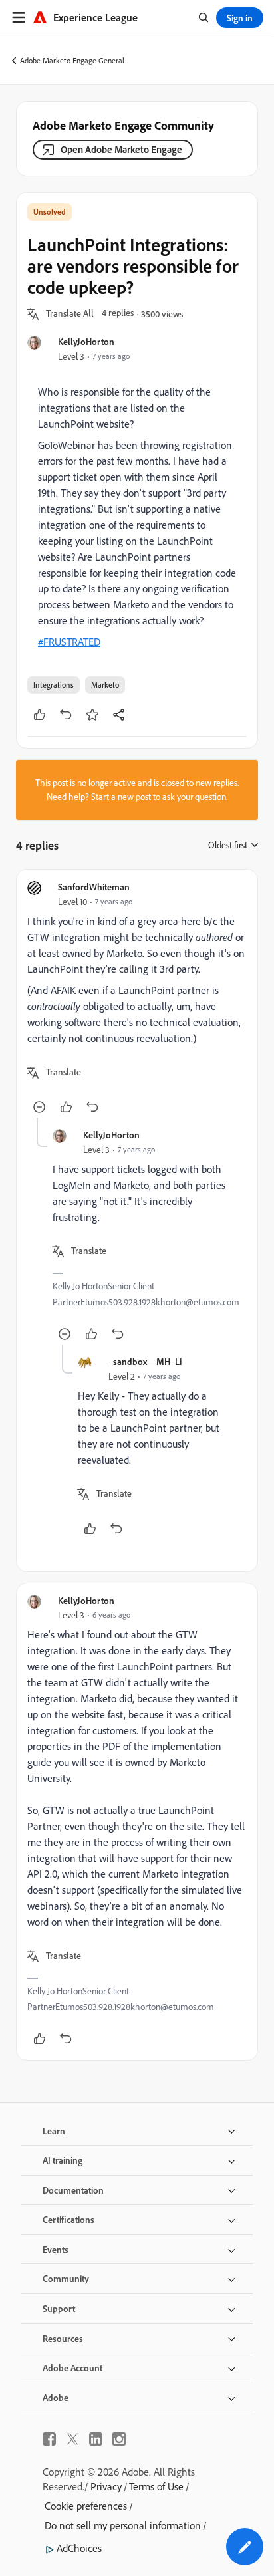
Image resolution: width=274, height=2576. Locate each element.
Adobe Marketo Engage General (72, 60)
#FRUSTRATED (69, 642)
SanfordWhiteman (94, 887)
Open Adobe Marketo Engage (121, 149)
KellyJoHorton (86, 341)
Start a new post (121, 797)
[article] (137, 999)
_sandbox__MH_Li (145, 1361)
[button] (70, 314)
